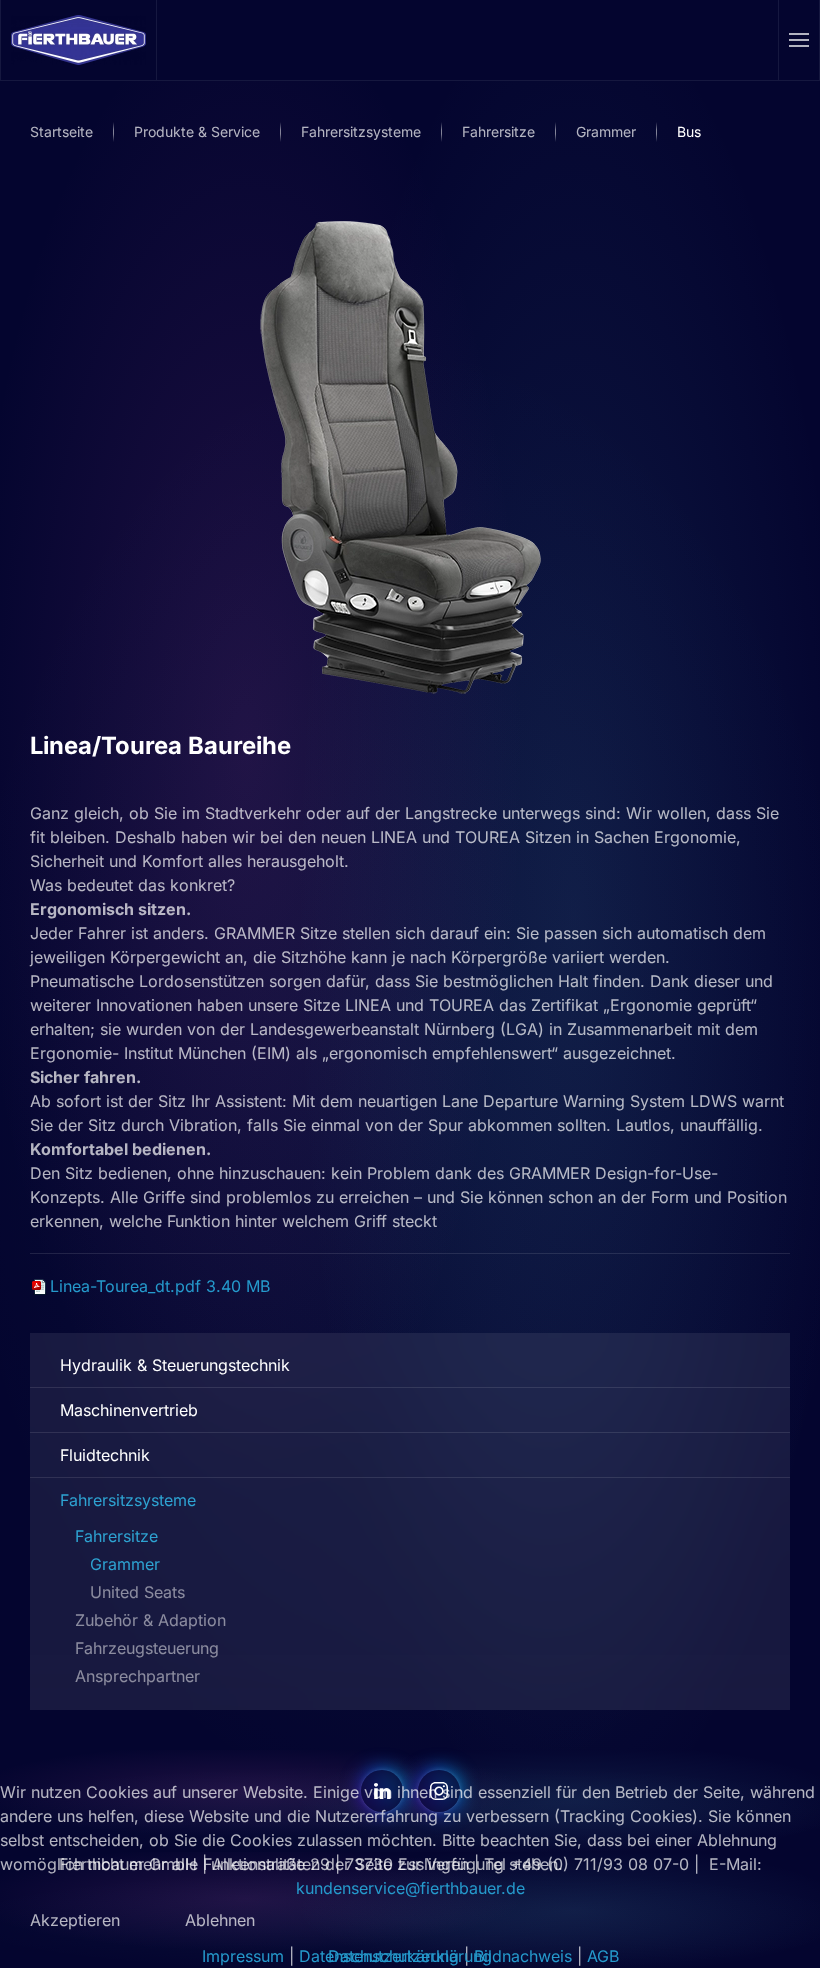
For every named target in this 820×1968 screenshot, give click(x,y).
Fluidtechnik (105, 1455)
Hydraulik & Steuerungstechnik (175, 1365)
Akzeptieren (75, 1920)
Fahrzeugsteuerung (147, 1648)
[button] (799, 40)
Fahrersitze (116, 1536)
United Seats (137, 1592)
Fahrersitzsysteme (128, 1500)
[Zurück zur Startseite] (79, 40)
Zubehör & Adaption (150, 1620)
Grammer (125, 1564)
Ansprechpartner (137, 1676)
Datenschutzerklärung (410, 1956)
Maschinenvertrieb (129, 1410)
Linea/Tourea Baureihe (160, 745)
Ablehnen (220, 1920)
